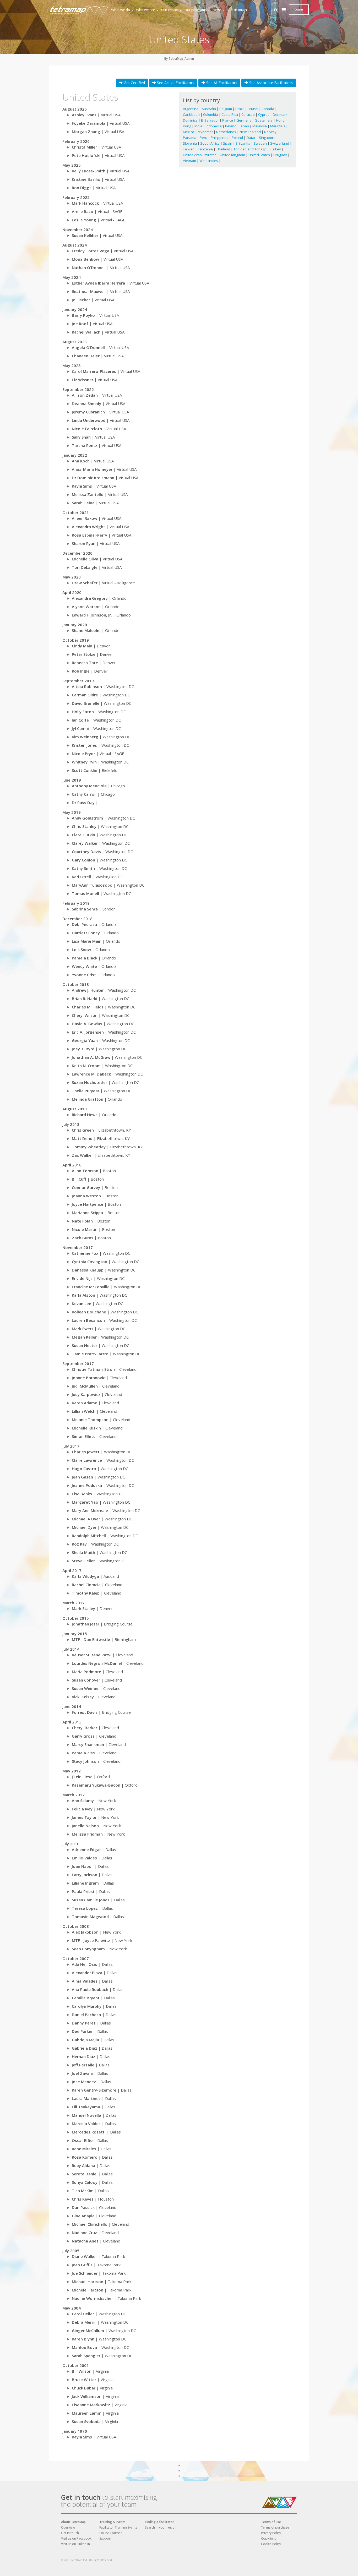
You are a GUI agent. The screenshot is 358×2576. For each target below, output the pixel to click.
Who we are (146, 10)
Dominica (191, 120)
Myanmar (206, 132)
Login (299, 9)
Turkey (276, 149)
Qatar (251, 138)
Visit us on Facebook (76, 2538)
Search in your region (161, 2527)
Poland (238, 138)
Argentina (191, 109)
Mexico (189, 132)
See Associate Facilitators (270, 83)
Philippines (220, 138)
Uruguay (281, 155)
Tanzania (206, 149)
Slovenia (190, 143)
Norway (271, 132)
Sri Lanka (243, 143)
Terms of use (271, 2522)
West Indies (209, 161)
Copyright (268, 2538)
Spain (228, 143)
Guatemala (264, 120)
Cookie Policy (271, 2544)
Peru (204, 138)
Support (105, 2538)
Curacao (248, 114)
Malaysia (260, 126)
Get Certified (134, 83)
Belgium (226, 109)
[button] (276, 10)
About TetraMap (73, 2522)
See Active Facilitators (175, 83)
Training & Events (112, 2522)
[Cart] (284, 15)
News (217, 10)
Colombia (211, 114)
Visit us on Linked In (75, 2544)
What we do (121, 10)
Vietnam (190, 161)
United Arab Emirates (200, 155)
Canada (268, 109)
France (228, 120)
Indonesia (214, 126)
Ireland (231, 126)
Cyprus (264, 114)
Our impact (170, 10)
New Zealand (251, 132)
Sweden (261, 143)
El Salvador (210, 120)
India (199, 126)
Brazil (240, 109)
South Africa (210, 143)
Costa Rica (230, 114)
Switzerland (280, 143)
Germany (244, 120)
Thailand (224, 149)
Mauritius (278, 126)
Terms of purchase (275, 2527)
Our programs (196, 10)
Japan (245, 126)
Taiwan (189, 149)
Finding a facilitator (159, 2522)
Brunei (253, 109)
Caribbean (192, 114)
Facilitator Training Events (118, 2527)
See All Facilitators (221, 83)
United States (260, 155)
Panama (190, 138)
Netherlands (227, 132)
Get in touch (237, 10)
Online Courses (111, 2533)
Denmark (281, 114)
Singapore (268, 138)
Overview (68, 2527)
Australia (209, 109)
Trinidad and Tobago (250, 149)
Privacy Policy (271, 2533)
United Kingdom (233, 155)
